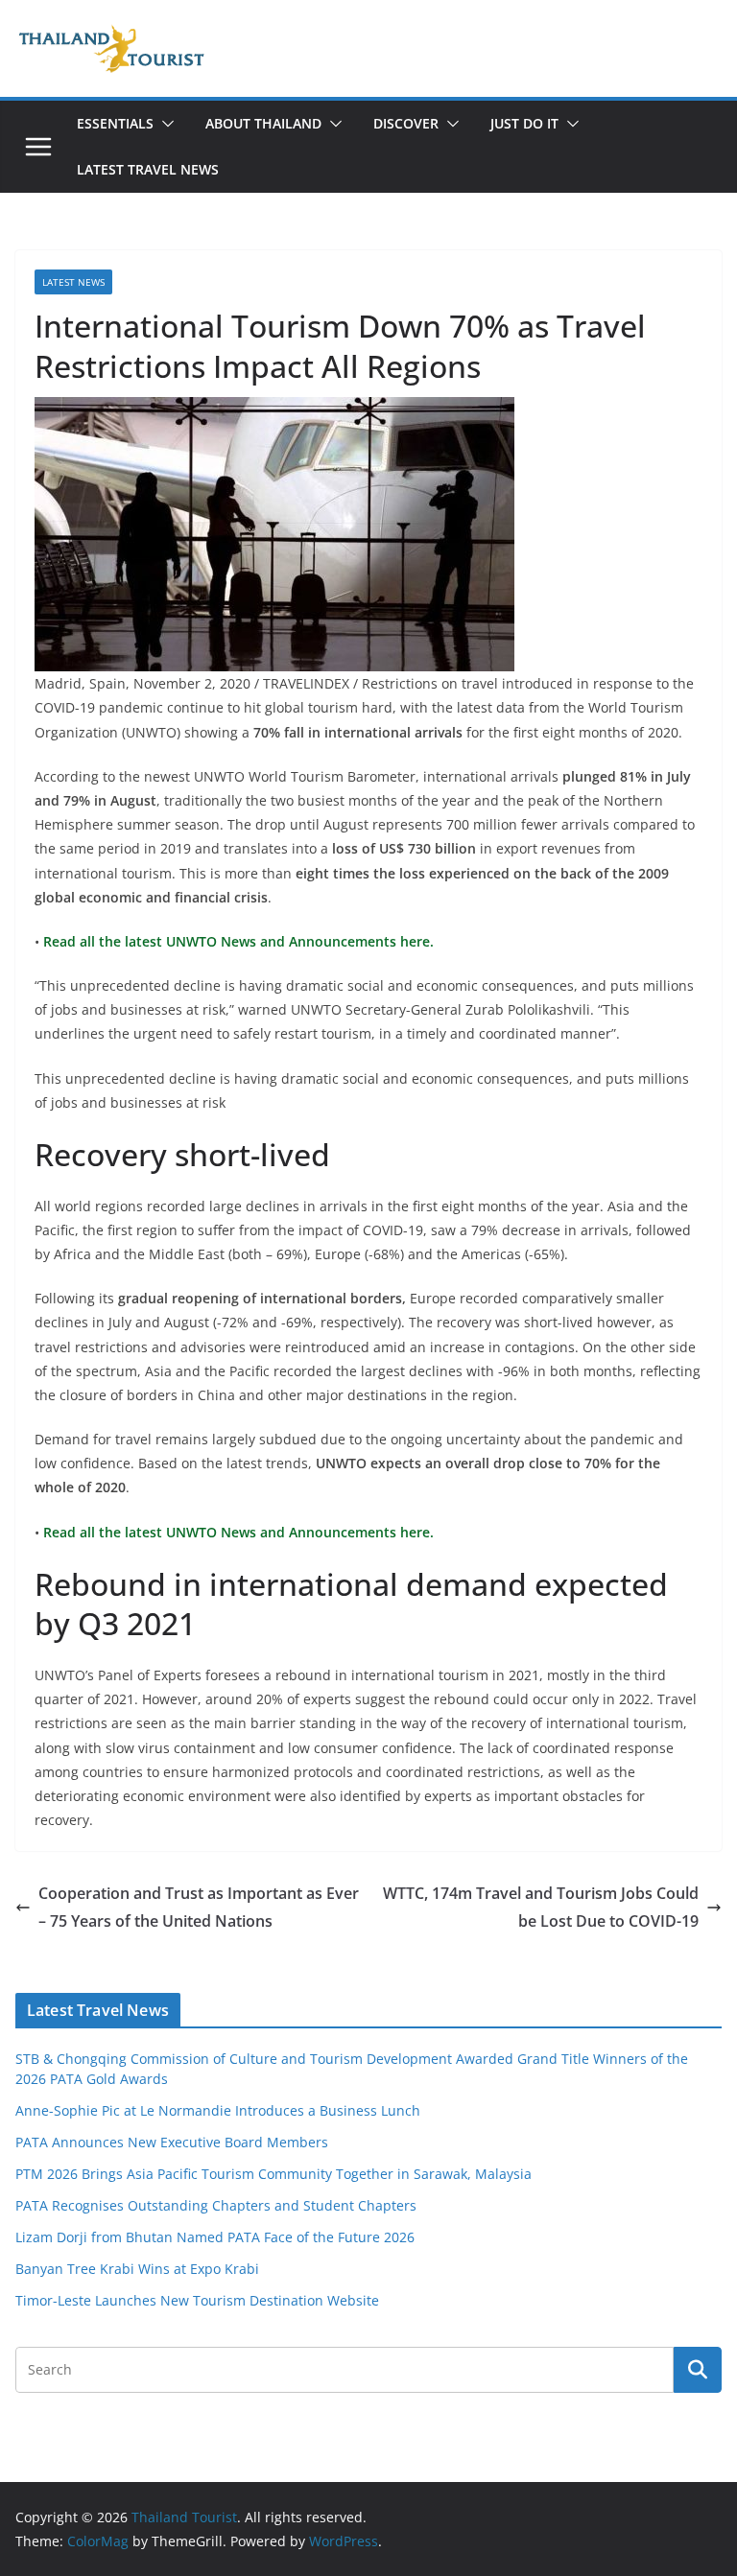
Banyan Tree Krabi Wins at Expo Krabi (137, 2269)
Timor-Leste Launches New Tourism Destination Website (197, 2300)
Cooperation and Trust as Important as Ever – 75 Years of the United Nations (199, 1907)
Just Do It (524, 123)
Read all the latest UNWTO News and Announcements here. (237, 941)
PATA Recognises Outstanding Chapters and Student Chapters (216, 2205)
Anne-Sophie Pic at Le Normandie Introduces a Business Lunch (218, 2110)
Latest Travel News (148, 169)
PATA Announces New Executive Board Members (172, 2142)
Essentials (115, 123)
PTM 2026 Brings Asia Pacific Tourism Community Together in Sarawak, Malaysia (273, 2174)
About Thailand (263, 123)
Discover (406, 123)
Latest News (73, 282)
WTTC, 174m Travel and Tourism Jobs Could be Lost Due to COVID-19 (541, 1907)
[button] (164, 124)
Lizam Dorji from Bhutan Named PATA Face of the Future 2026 (215, 2237)
